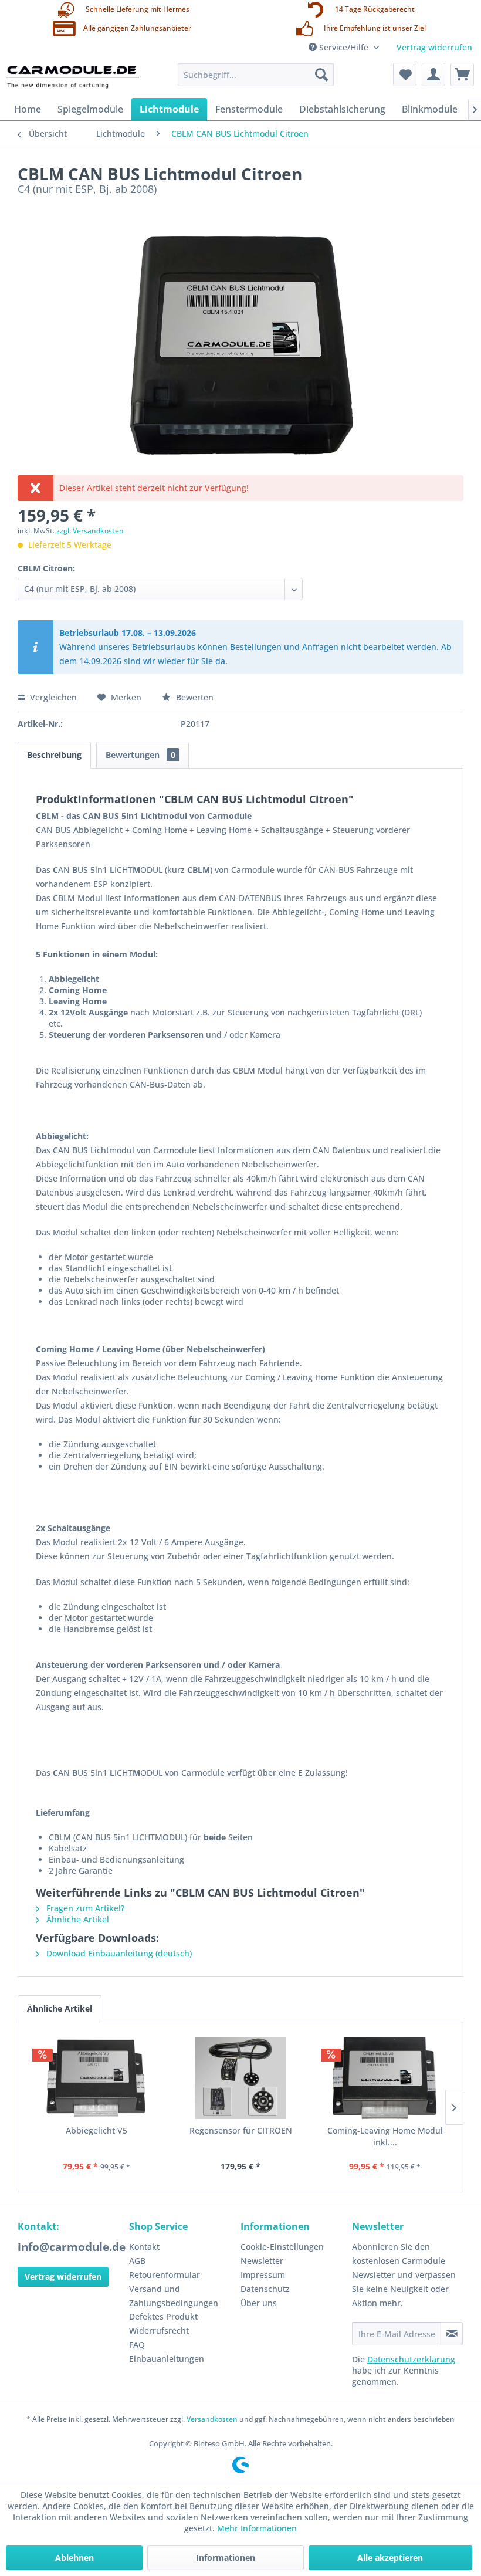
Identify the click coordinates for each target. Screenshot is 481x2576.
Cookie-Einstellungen (282, 2247)
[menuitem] (256, 75)
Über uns (259, 2303)
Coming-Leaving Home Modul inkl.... (385, 2136)
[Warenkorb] (462, 75)
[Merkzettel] (405, 75)
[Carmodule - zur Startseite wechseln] (72, 77)
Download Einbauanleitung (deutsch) (118, 1953)
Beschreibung (54, 755)
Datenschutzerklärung (411, 2359)
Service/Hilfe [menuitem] (344, 47)
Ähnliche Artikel (77, 1919)
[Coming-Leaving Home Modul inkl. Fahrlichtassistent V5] (385, 2078)
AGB (137, 2261)
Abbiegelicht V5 (96, 2130)
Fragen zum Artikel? (84, 1908)
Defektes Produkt (163, 2316)
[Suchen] (321, 75)
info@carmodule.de (72, 2247)
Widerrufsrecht (159, 2330)
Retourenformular (165, 2275)
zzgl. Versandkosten (90, 531)
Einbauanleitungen (167, 2359)
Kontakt (144, 2247)
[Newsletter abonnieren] (452, 2334)
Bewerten (194, 697)
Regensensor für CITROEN (241, 2130)
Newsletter (262, 2261)
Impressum (263, 2275)
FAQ (137, 2345)
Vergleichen (52, 697)
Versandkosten (212, 2419)
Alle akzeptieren (390, 2558)
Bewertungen (140, 755)
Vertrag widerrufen (434, 47)
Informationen (226, 2558)
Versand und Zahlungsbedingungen (174, 2296)
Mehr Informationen (257, 2528)
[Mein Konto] (433, 75)
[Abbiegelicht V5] (96, 2078)
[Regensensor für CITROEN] (240, 2078)
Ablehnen (74, 2558)
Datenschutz (265, 2289)
